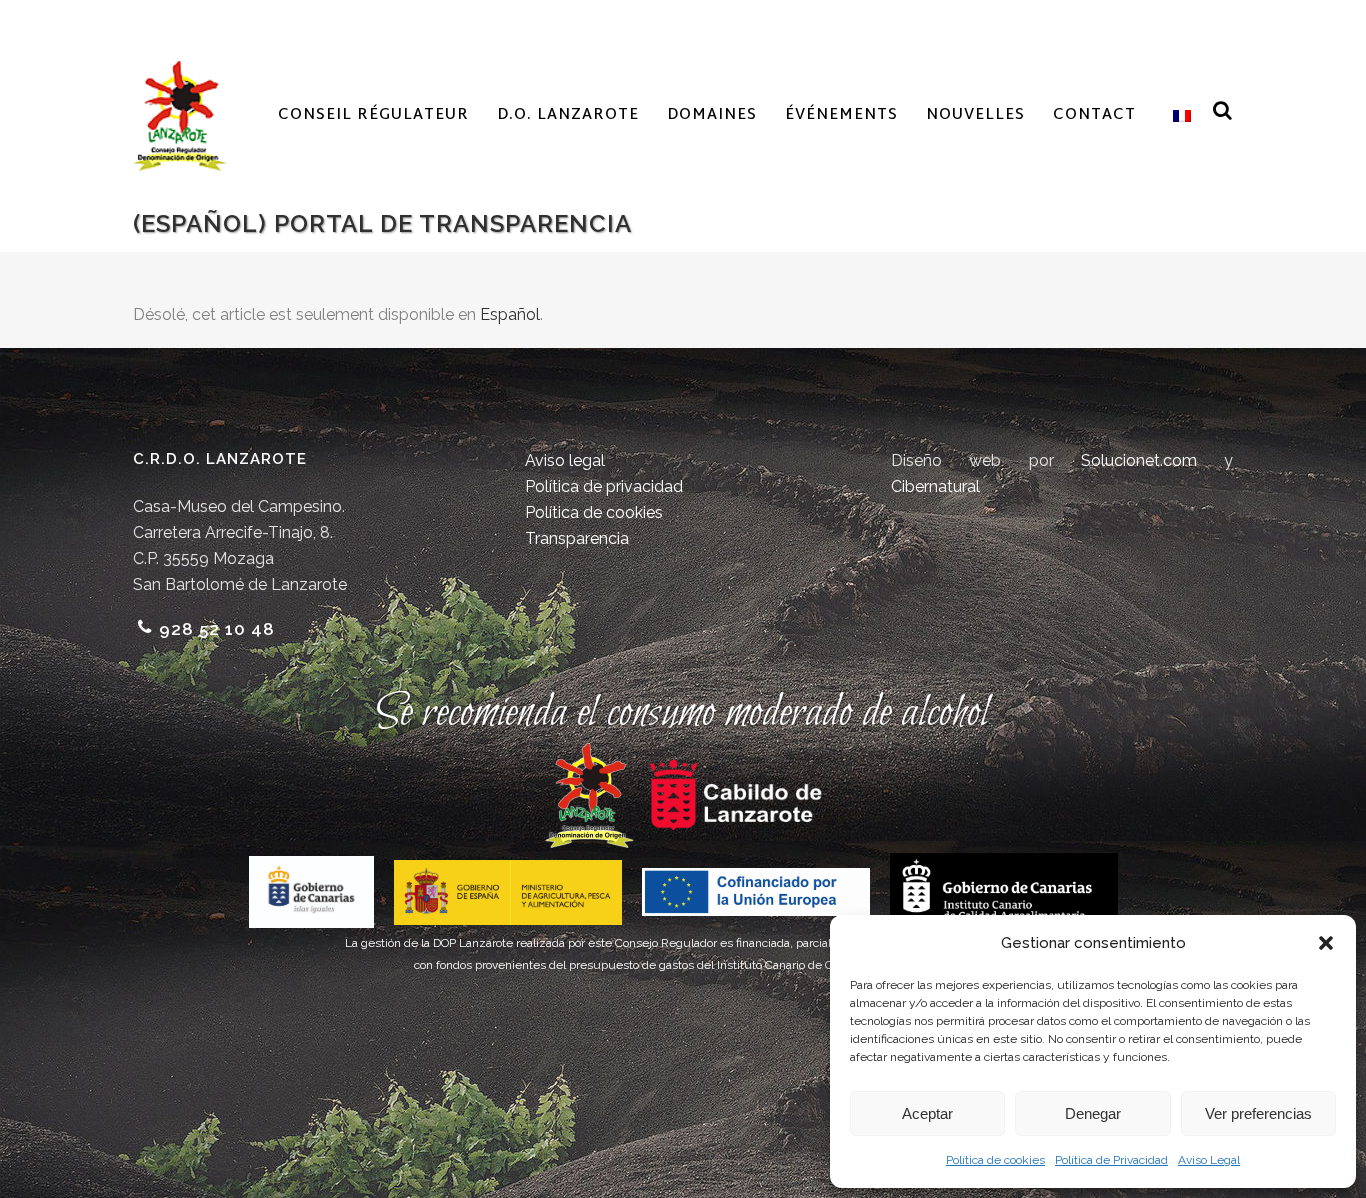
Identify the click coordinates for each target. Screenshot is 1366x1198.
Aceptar (927, 1113)
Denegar (1093, 1113)
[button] (1326, 943)
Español (510, 314)
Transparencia (577, 538)
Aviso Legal (1209, 1160)
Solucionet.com (1139, 460)
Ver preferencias (1258, 1113)
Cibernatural (935, 486)
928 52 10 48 (217, 629)
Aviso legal (565, 460)
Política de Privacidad (1111, 1160)
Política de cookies (995, 1160)
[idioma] (1177, 116)
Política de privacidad (604, 486)
